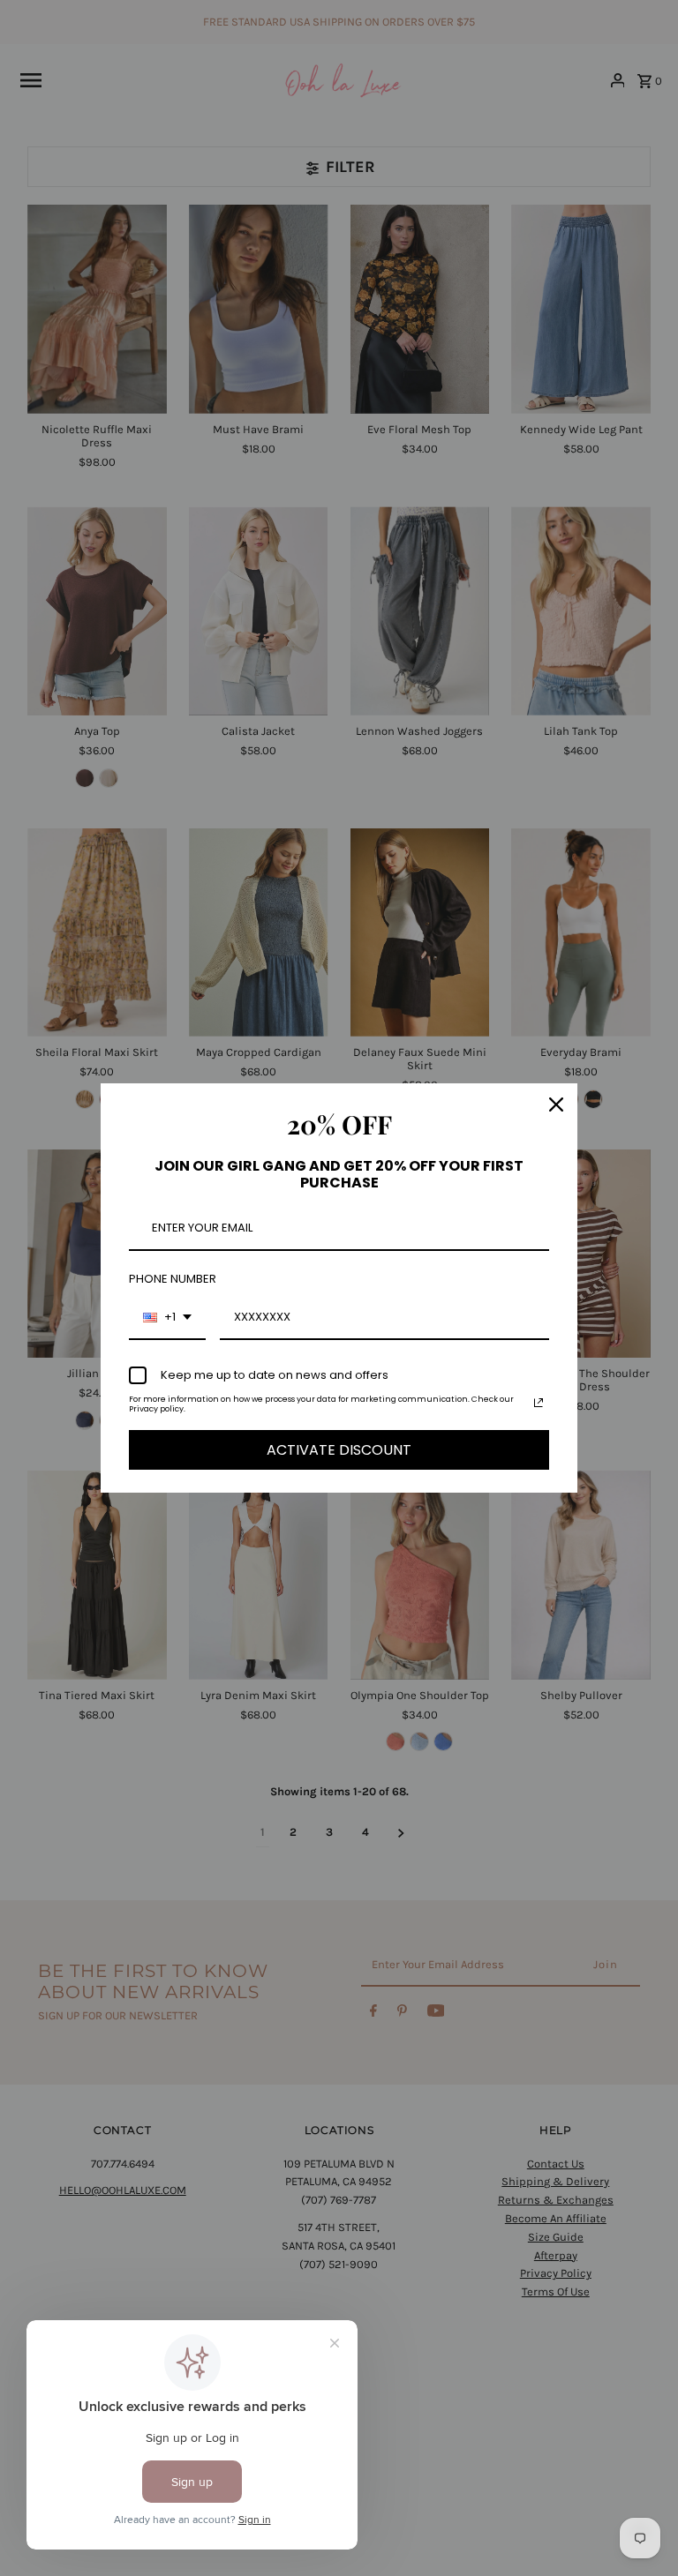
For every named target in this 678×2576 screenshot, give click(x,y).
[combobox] (167, 1318)
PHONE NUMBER (173, 1279)
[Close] (556, 1105)
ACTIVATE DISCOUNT (339, 1450)
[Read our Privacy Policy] (539, 1403)
